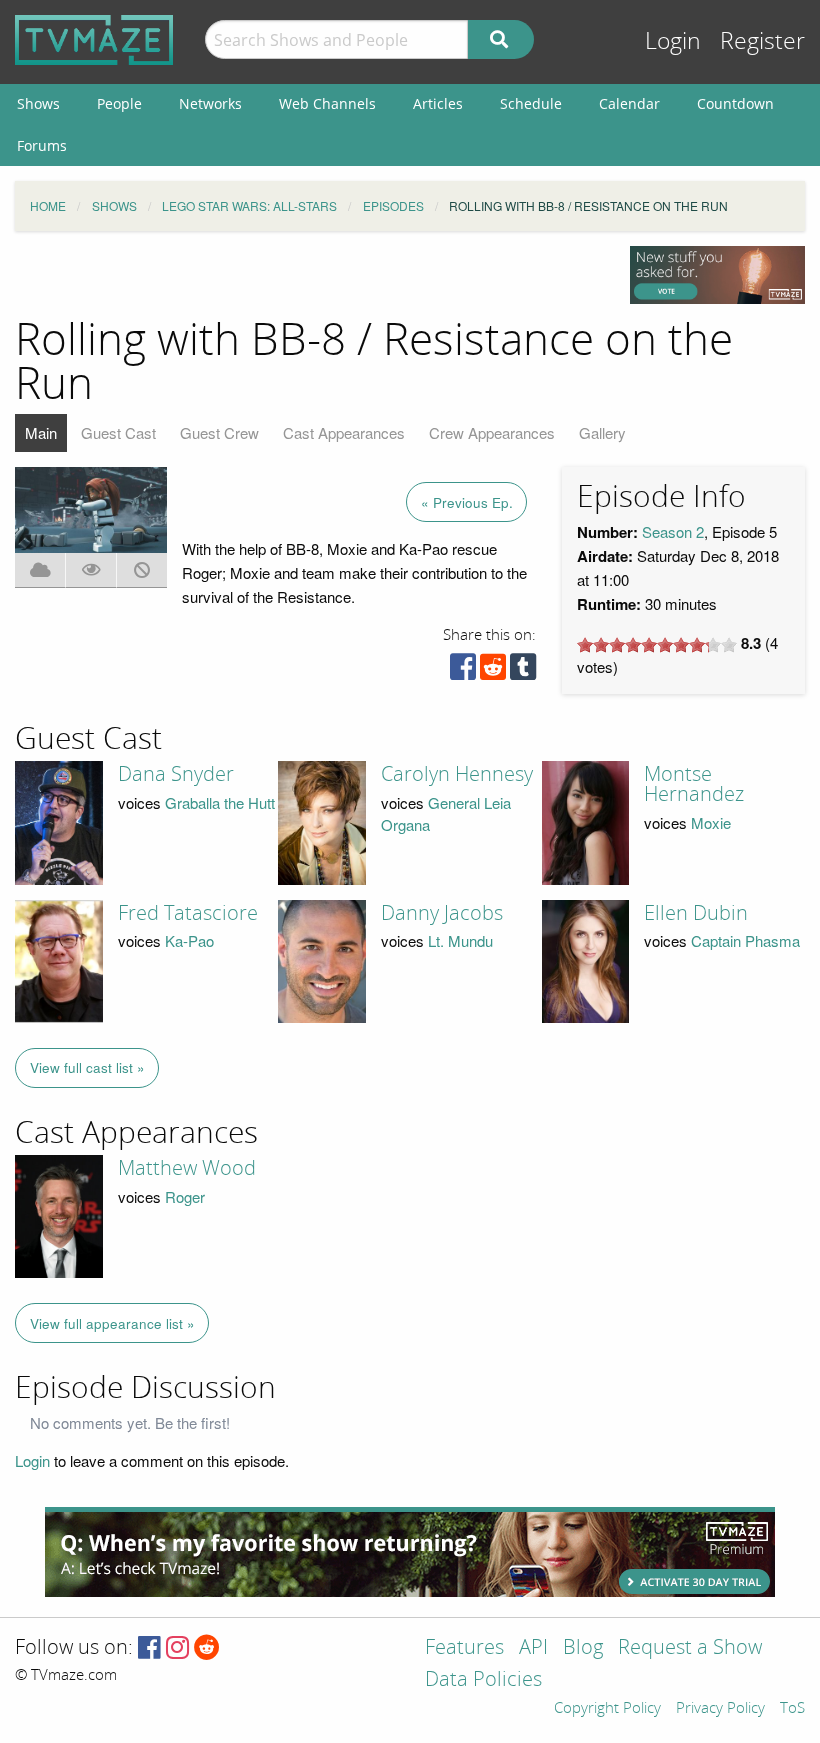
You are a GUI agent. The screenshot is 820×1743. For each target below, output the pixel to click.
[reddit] (493, 671)
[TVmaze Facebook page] (149, 1648)
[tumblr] (523, 671)
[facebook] (463, 671)
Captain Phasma (745, 940)
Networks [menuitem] (210, 103)
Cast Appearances (344, 432)
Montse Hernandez (694, 784)
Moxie (711, 822)
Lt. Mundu (460, 940)
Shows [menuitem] (38, 103)
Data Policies (483, 1680)
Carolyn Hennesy (457, 774)
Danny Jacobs (442, 913)
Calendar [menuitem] (629, 103)
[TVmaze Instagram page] (177, 1648)
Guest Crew (219, 432)
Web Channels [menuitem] (327, 103)
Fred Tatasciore (188, 913)
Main (41, 432)
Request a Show (690, 1648)
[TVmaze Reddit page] (207, 1648)
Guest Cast (118, 432)
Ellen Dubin (696, 913)
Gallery (602, 432)
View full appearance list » (112, 1323)
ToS (792, 1709)
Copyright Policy (607, 1709)
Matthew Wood (187, 1168)
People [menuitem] (119, 103)
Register (762, 41)
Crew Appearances (492, 432)
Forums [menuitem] (42, 145)
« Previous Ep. (467, 502)
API (533, 1648)
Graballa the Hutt (220, 802)
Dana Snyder (176, 774)
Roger (185, 1196)
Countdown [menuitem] (735, 103)
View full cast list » (87, 1067)
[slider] (657, 645)
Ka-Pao (189, 940)
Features (464, 1648)
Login (673, 41)
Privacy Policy (720, 1709)
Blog (583, 1648)
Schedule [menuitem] (531, 103)
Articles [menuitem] (438, 103)
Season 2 (673, 531)
